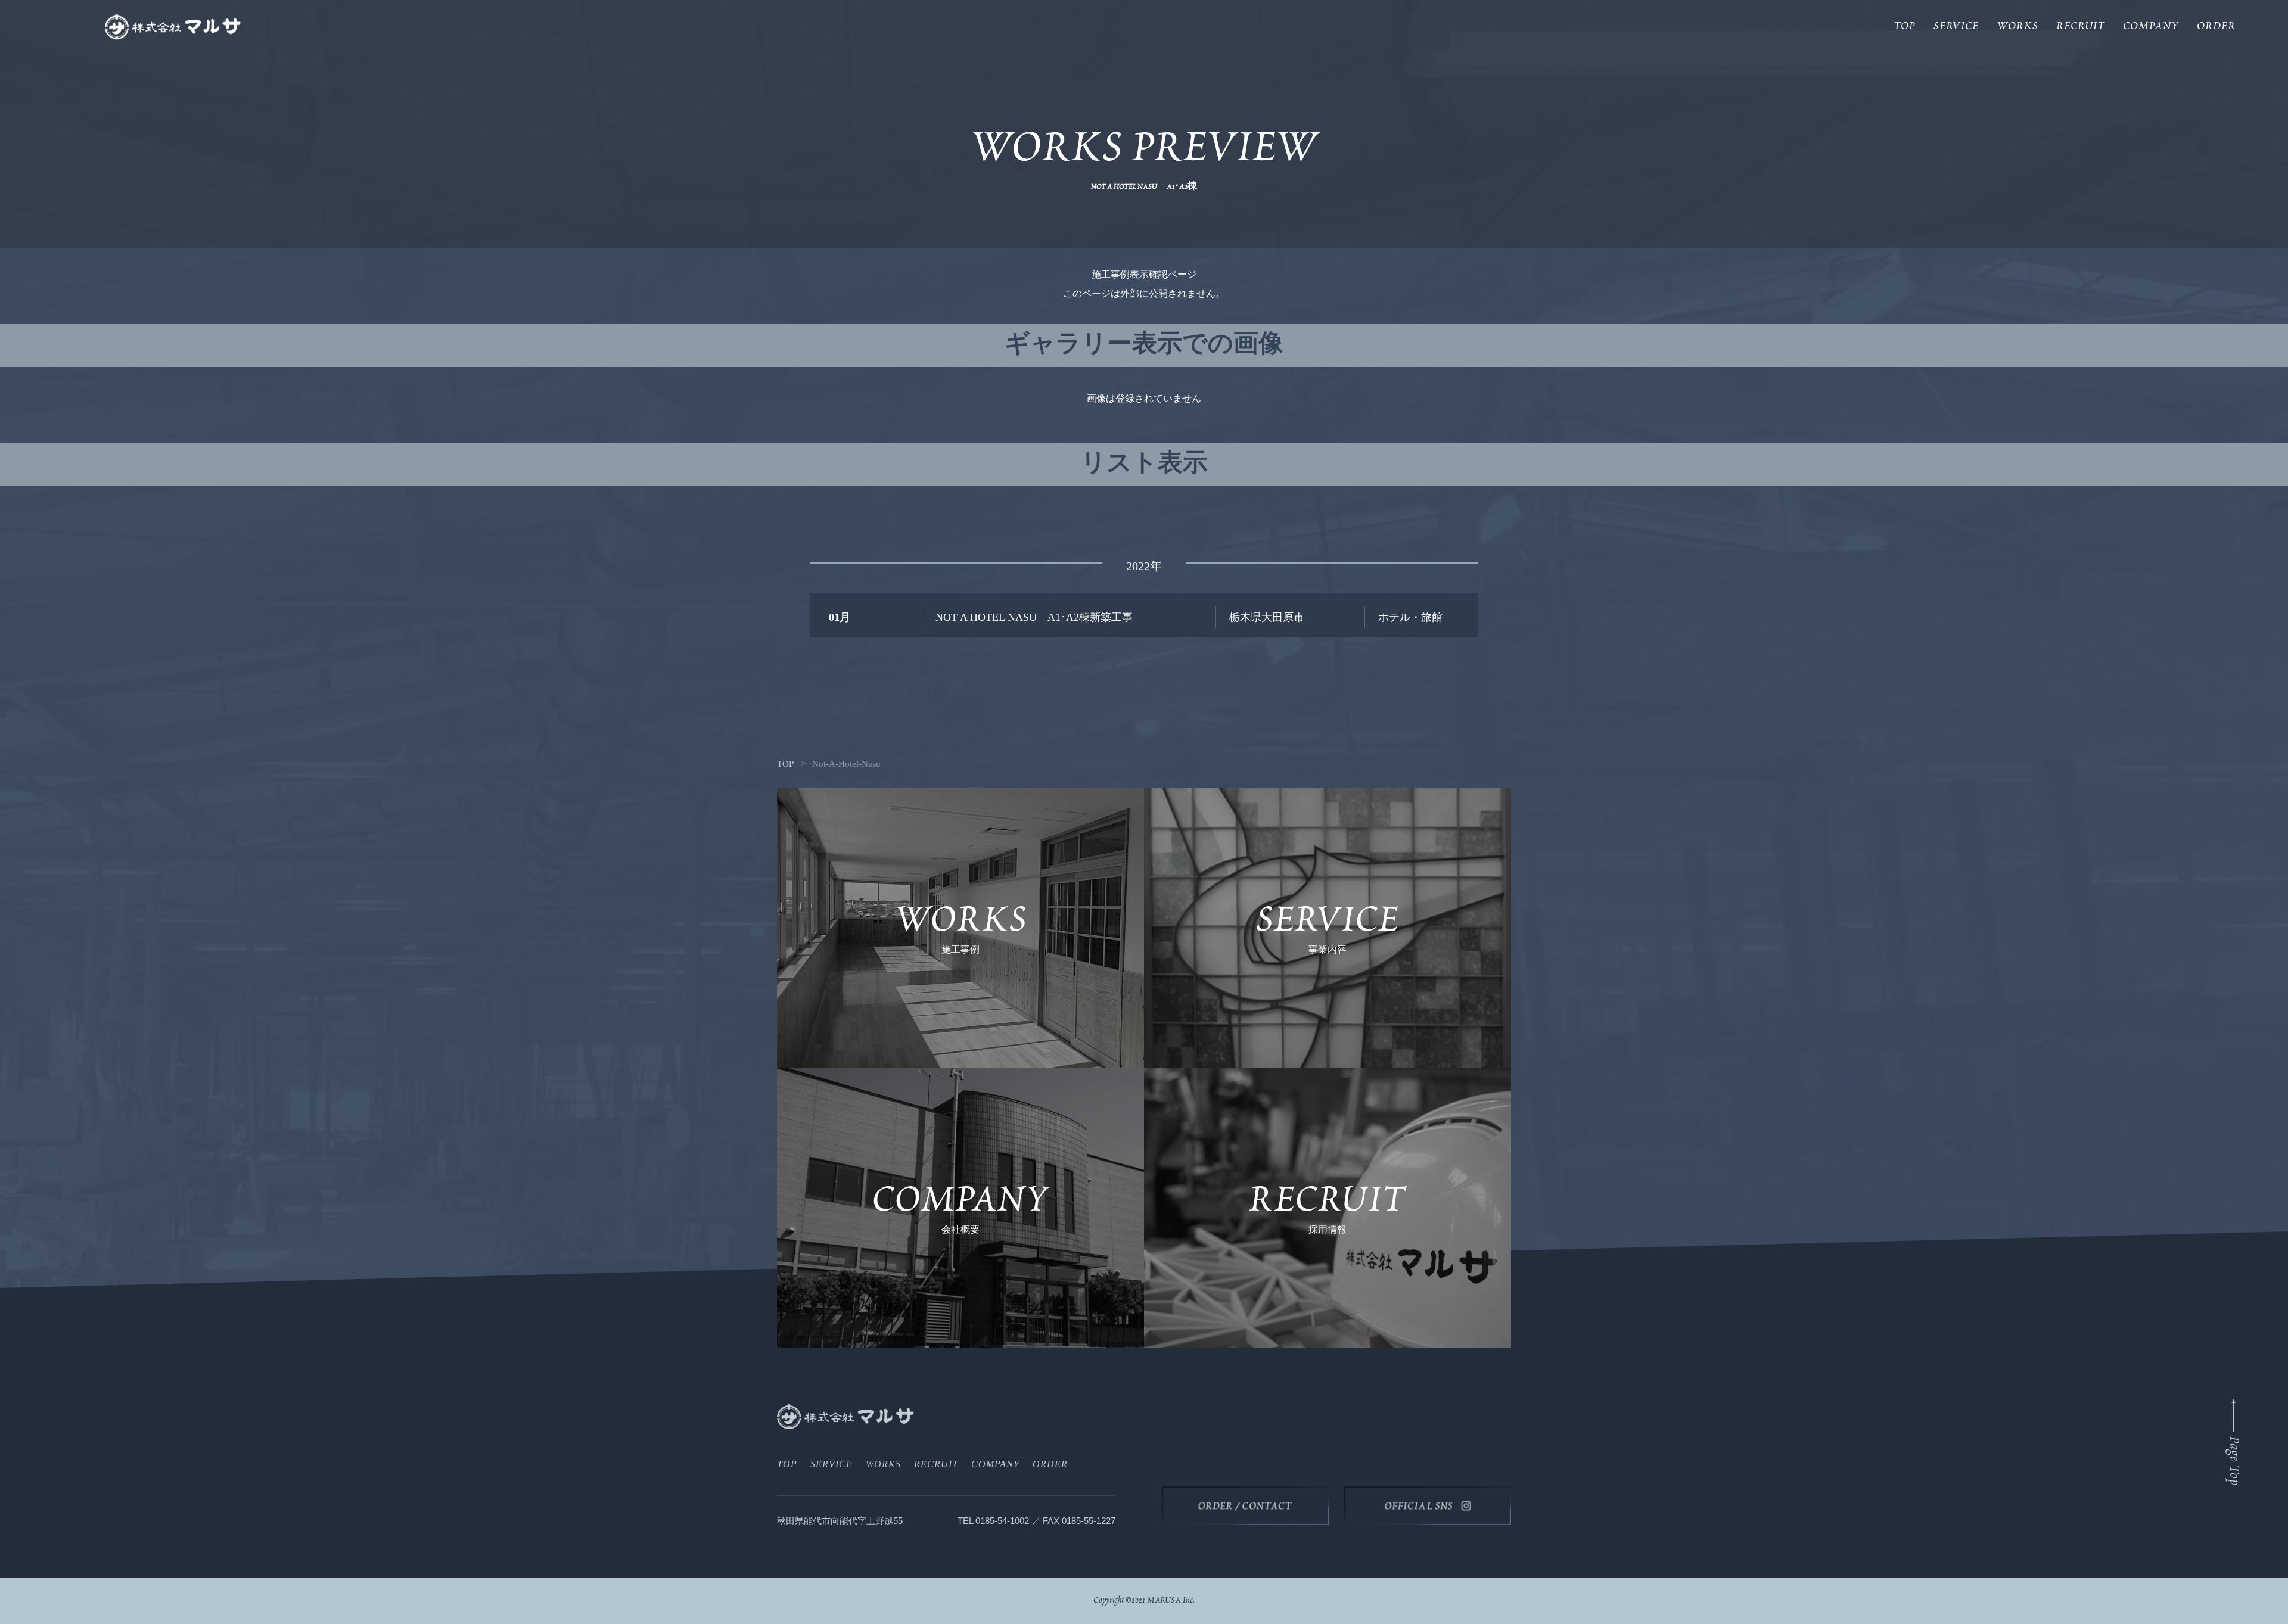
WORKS (2017, 27)
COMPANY (2151, 27)
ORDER (2216, 27)
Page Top (2233, 1461)
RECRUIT (2081, 27)
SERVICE (1956, 27)
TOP (1905, 27)
